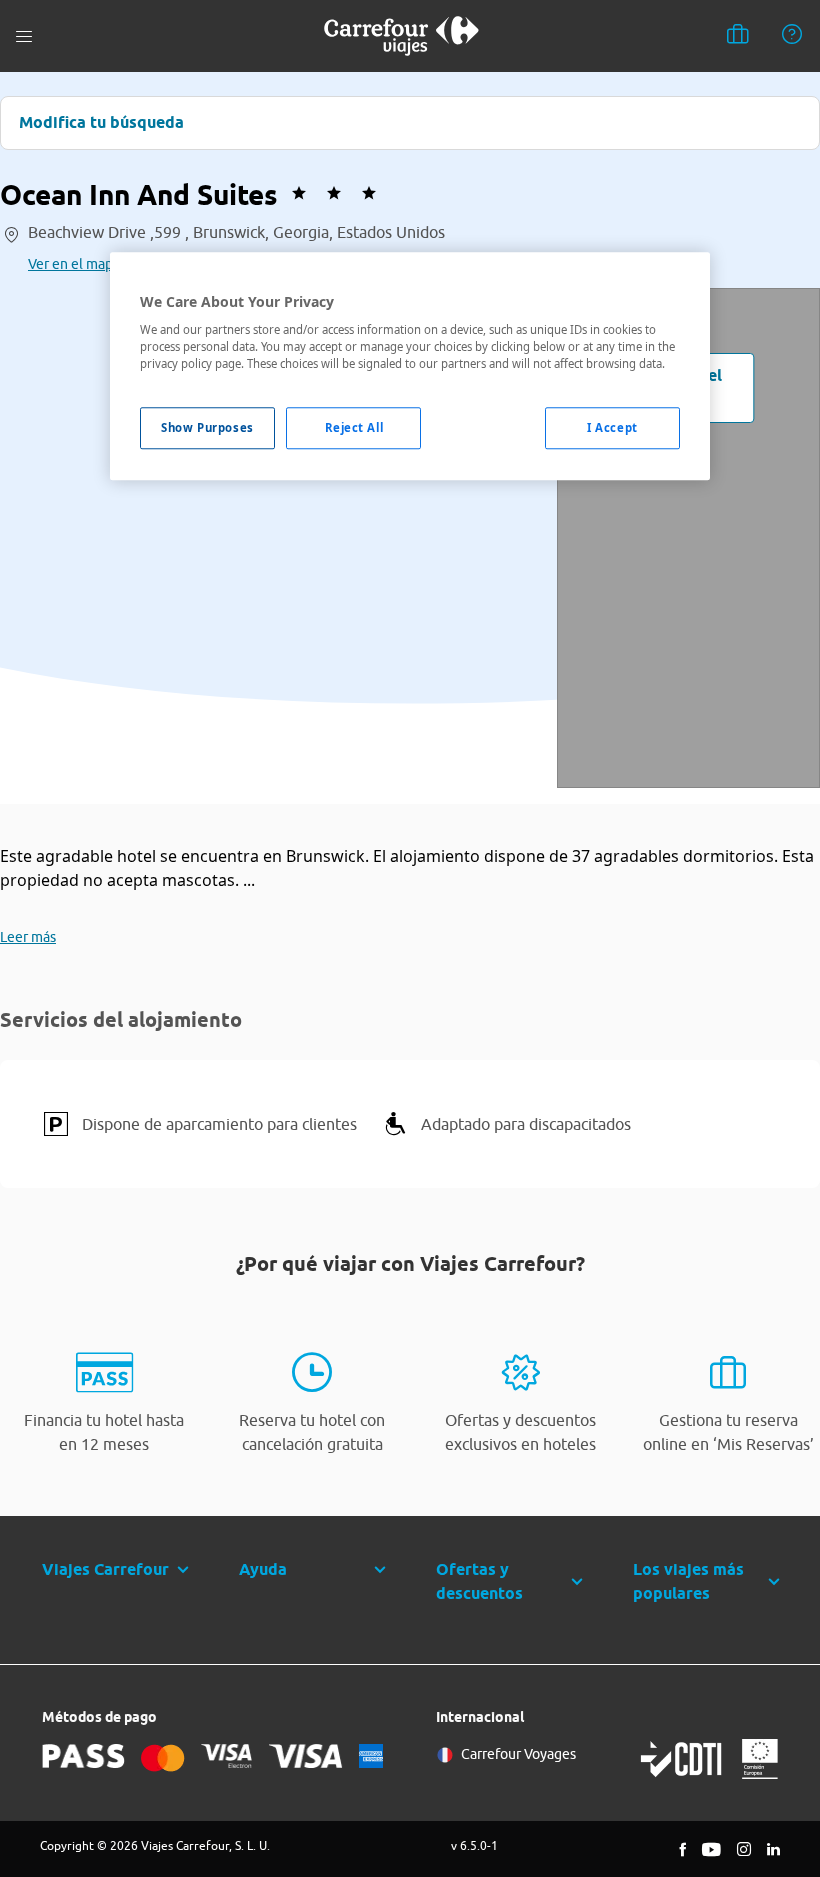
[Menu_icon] (24, 36)
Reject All (354, 428)
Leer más (28, 937)
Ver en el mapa (74, 264)
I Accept (612, 428)
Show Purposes (207, 428)
